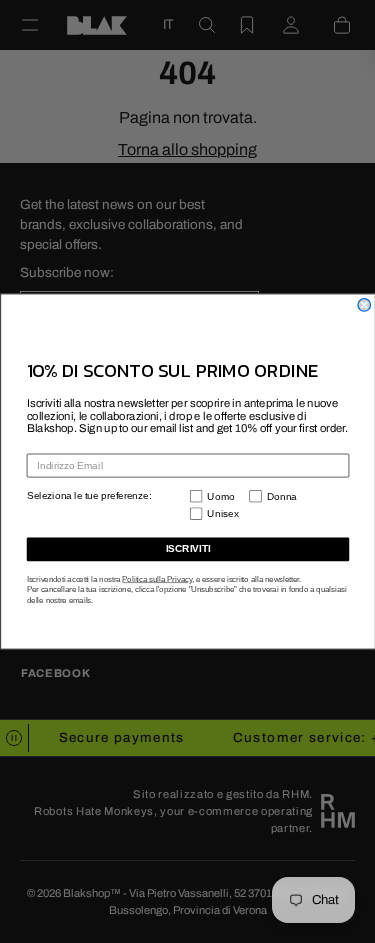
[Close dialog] (364, 305)
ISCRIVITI (187, 549)
